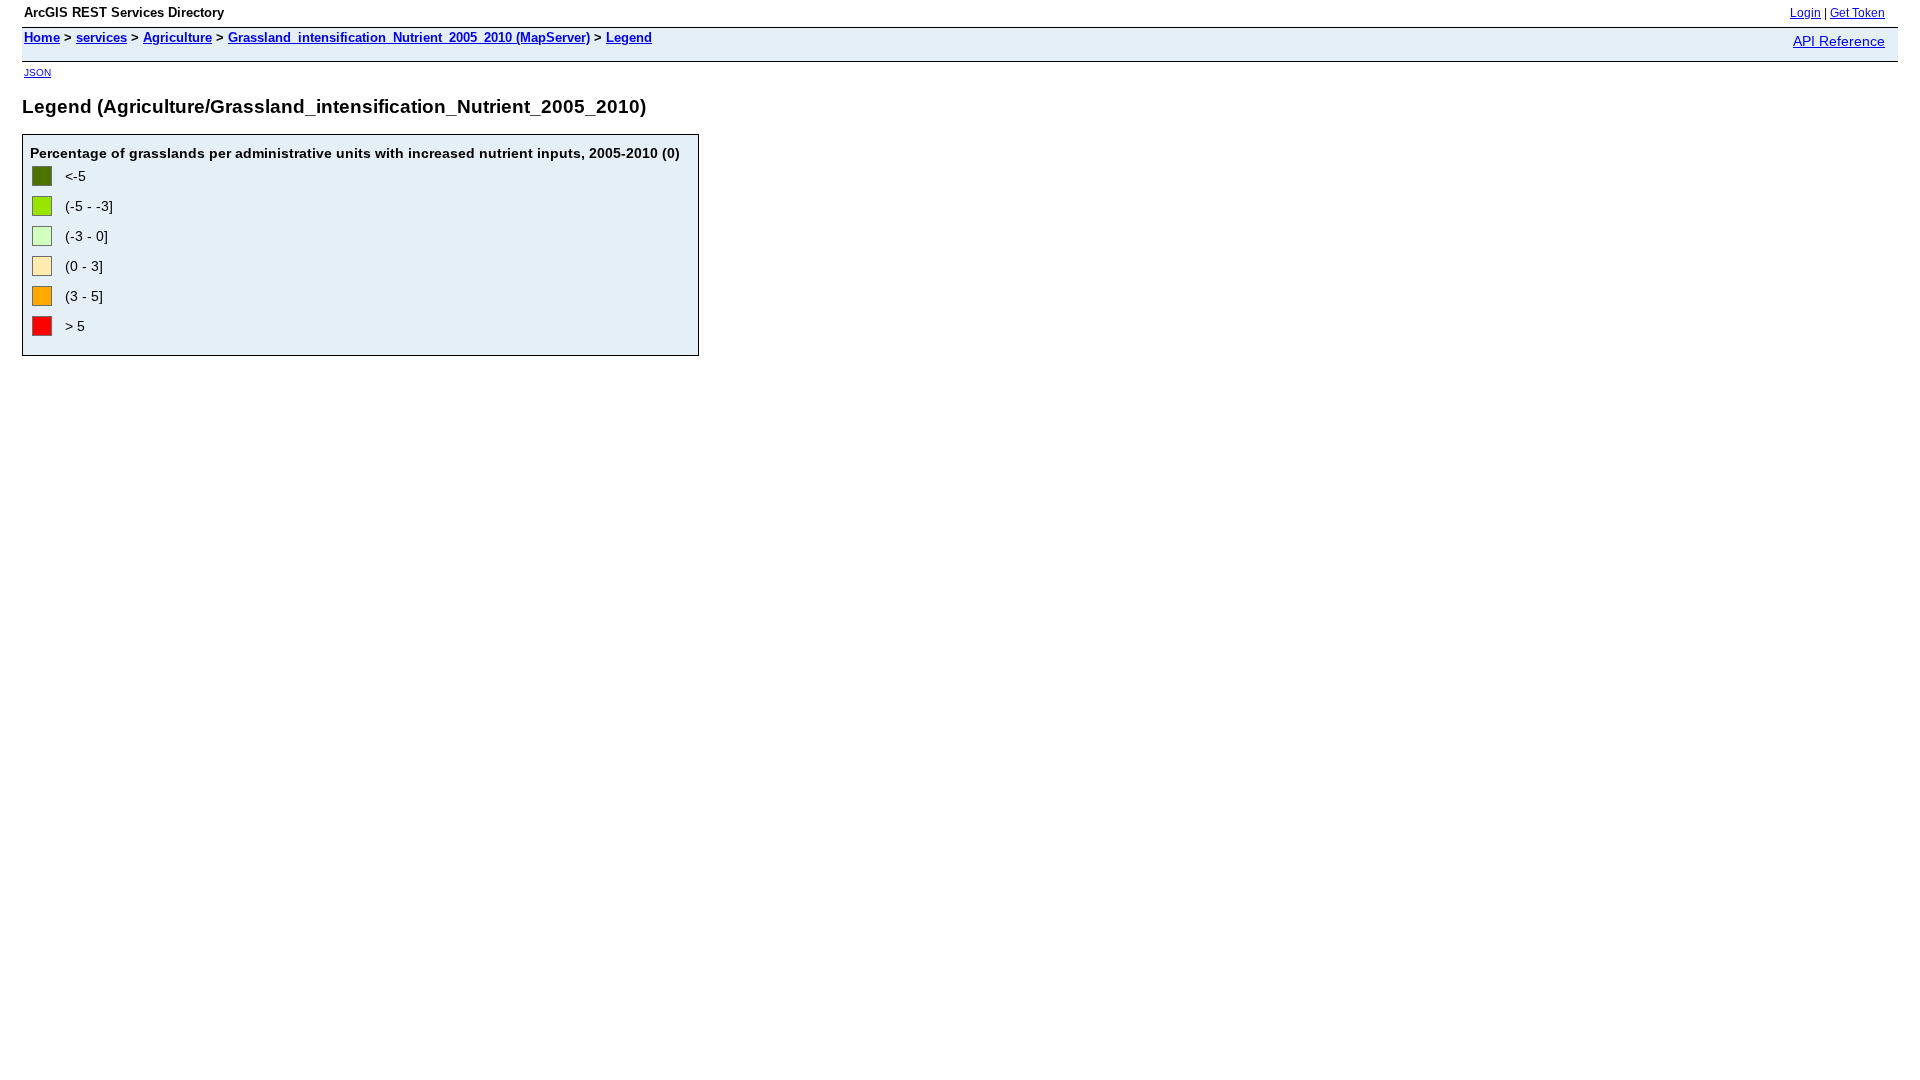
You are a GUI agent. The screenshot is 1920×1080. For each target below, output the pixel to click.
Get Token (1857, 13)
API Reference (1839, 41)
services (101, 37)
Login (1805, 13)
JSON (37, 72)
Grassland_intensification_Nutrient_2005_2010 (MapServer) (409, 37)
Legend (629, 37)
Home (42, 37)
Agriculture (177, 37)
